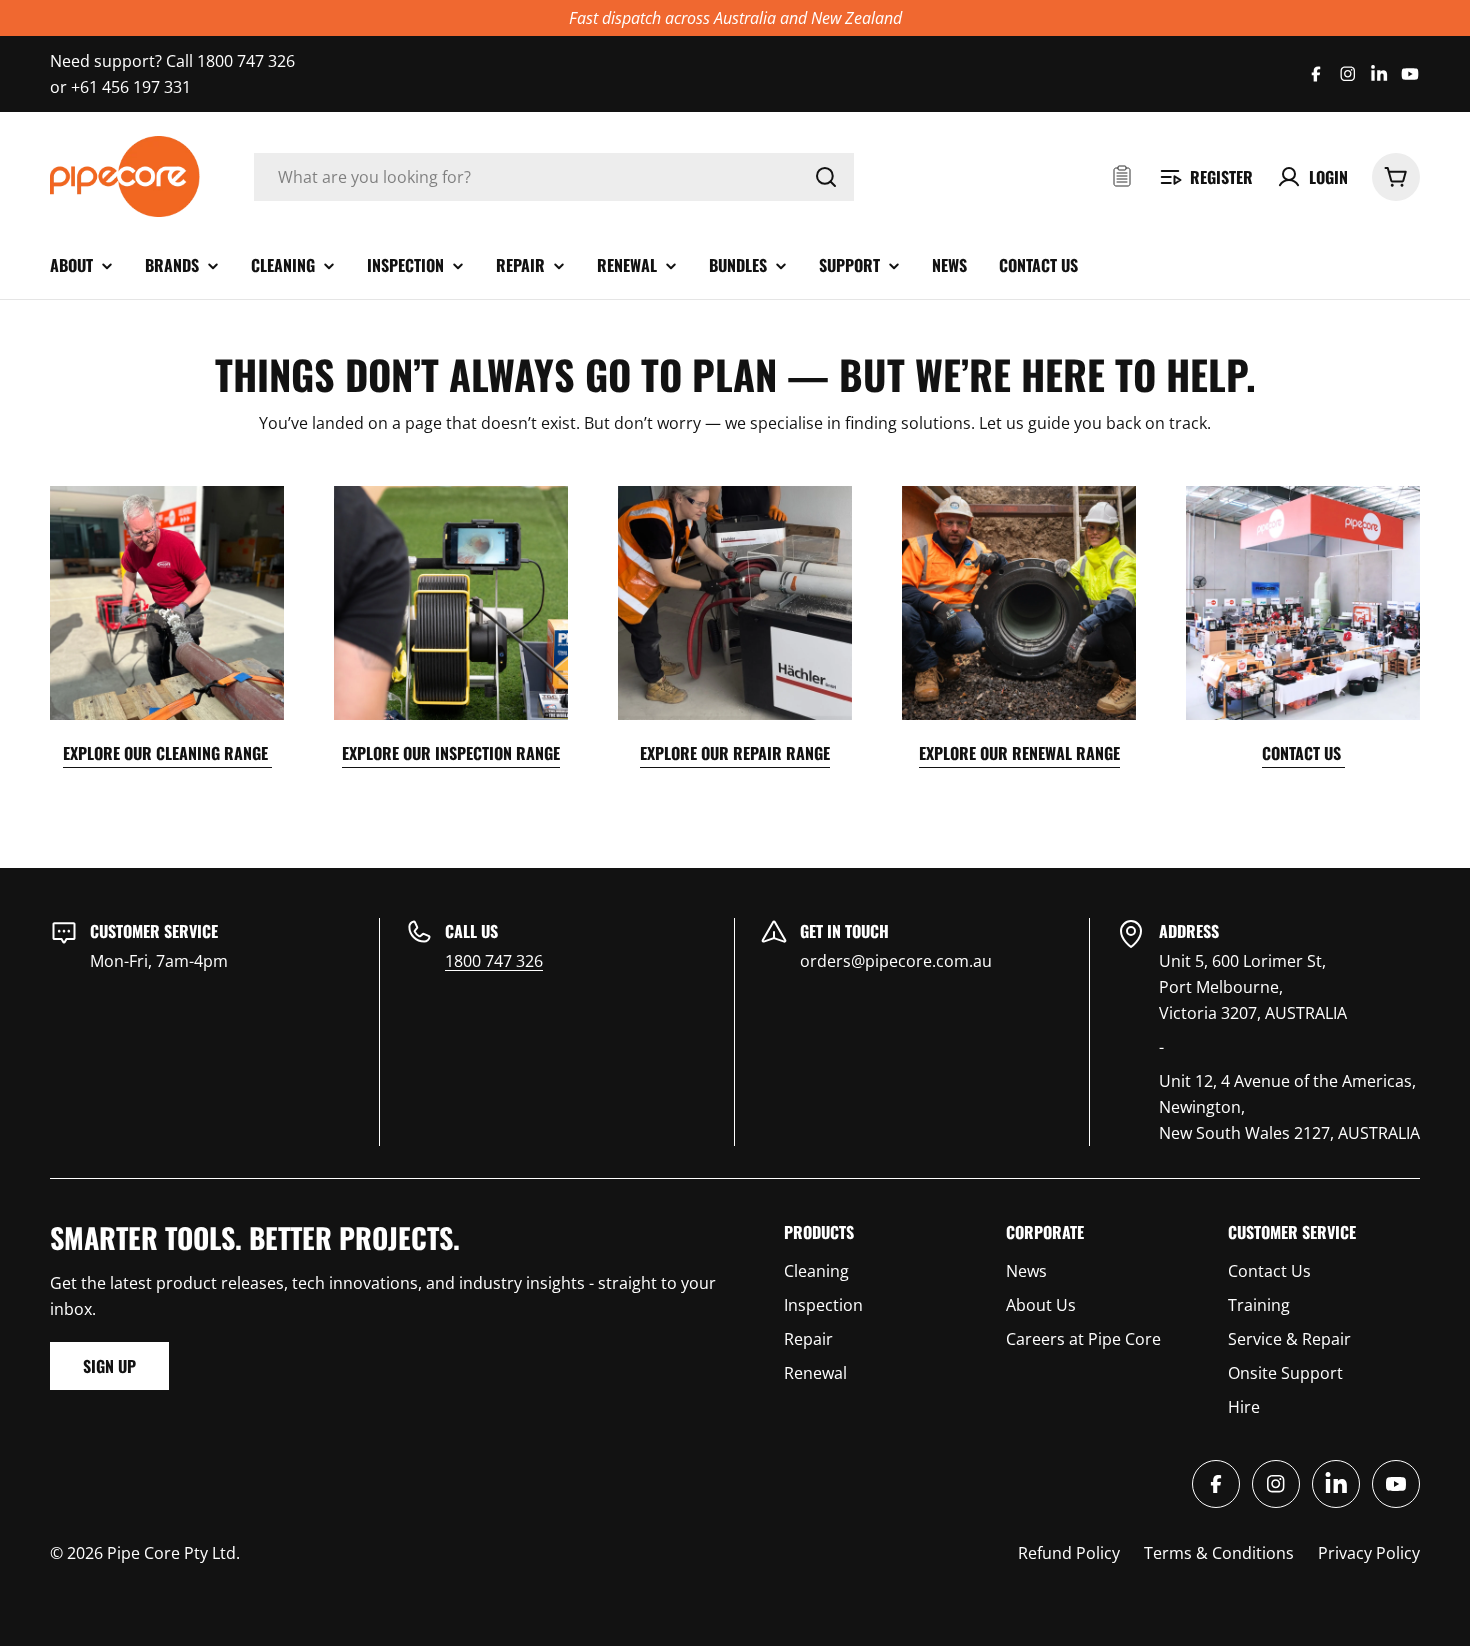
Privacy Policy (1369, 1553)
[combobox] (554, 177)
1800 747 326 (494, 961)
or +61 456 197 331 (120, 87)
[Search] (826, 177)
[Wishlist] (1122, 177)
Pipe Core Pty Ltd (171, 1553)
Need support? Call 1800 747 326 (172, 61)
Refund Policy (1069, 1553)
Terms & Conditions (1219, 1553)
